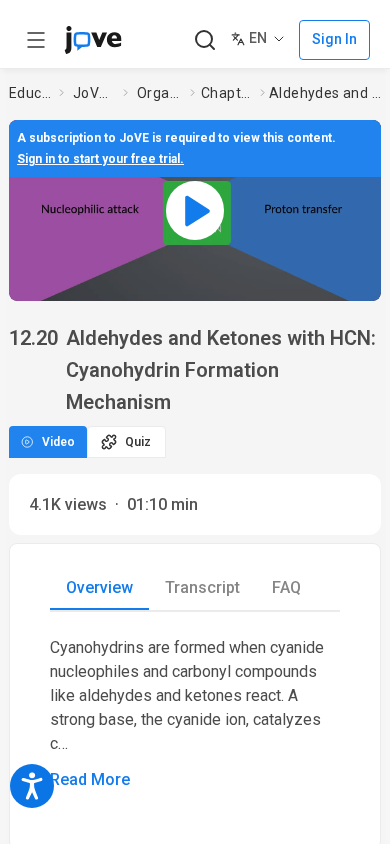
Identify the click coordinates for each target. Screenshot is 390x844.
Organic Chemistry (159, 93)
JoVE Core (94, 93)
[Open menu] (36, 40)
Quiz (138, 442)
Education (30, 93)
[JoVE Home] (93, 40)
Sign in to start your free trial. (100, 159)
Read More (90, 779)
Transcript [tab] (202, 587)
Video (58, 442)
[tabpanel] (195, 714)
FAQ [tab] (286, 587)
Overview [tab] (99, 587)
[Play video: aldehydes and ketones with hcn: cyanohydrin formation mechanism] (195, 210)
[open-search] (204, 40)
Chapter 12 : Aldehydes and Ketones (226, 93)
